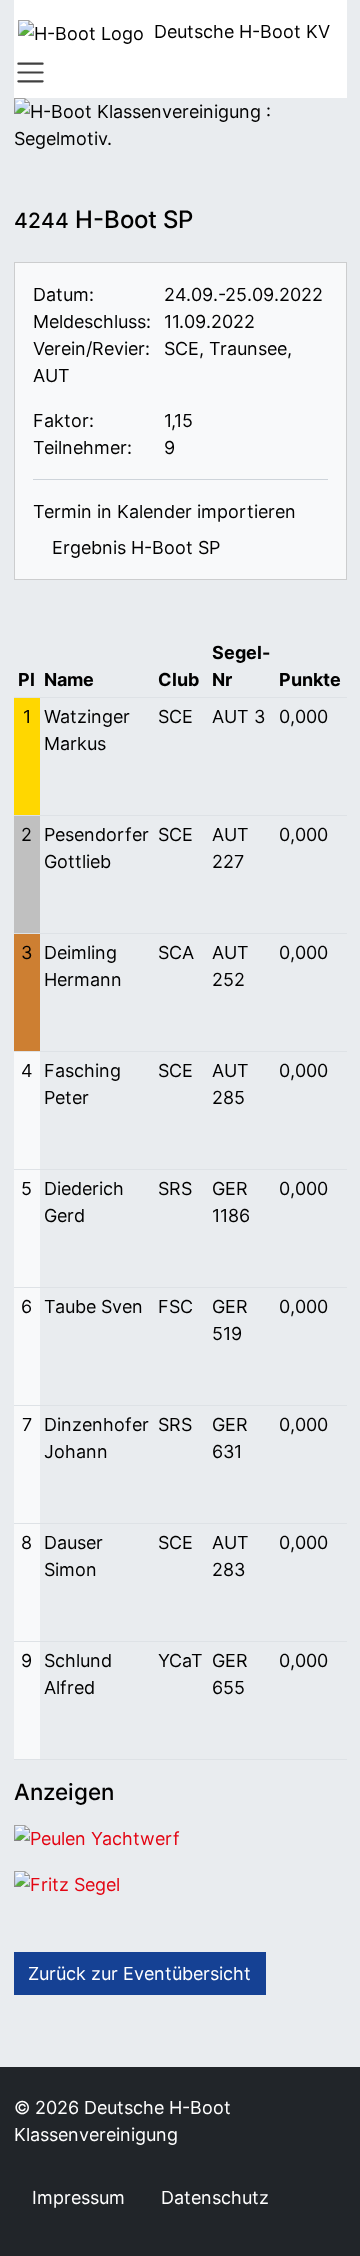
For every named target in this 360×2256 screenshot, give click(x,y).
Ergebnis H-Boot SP (133, 547)
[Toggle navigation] (31, 73)
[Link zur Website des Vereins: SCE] (86, 375)
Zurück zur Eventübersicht (139, 1973)
